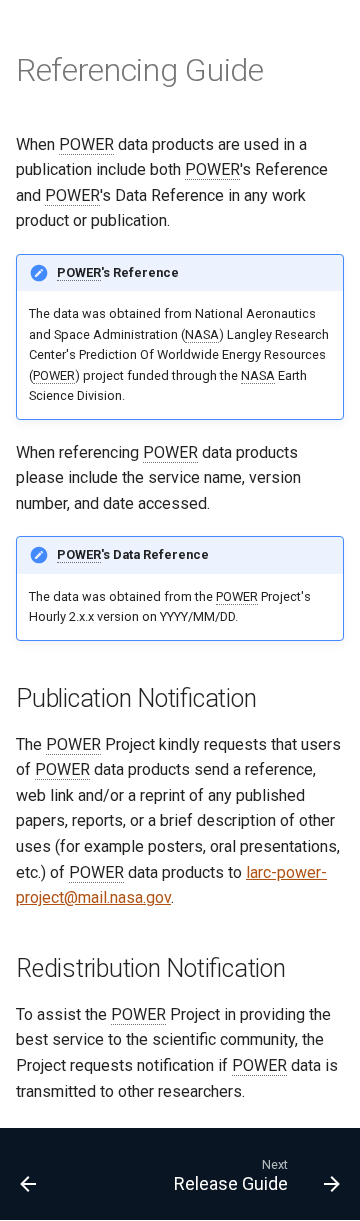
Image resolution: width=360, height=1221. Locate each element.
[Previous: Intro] (28, 1180)
